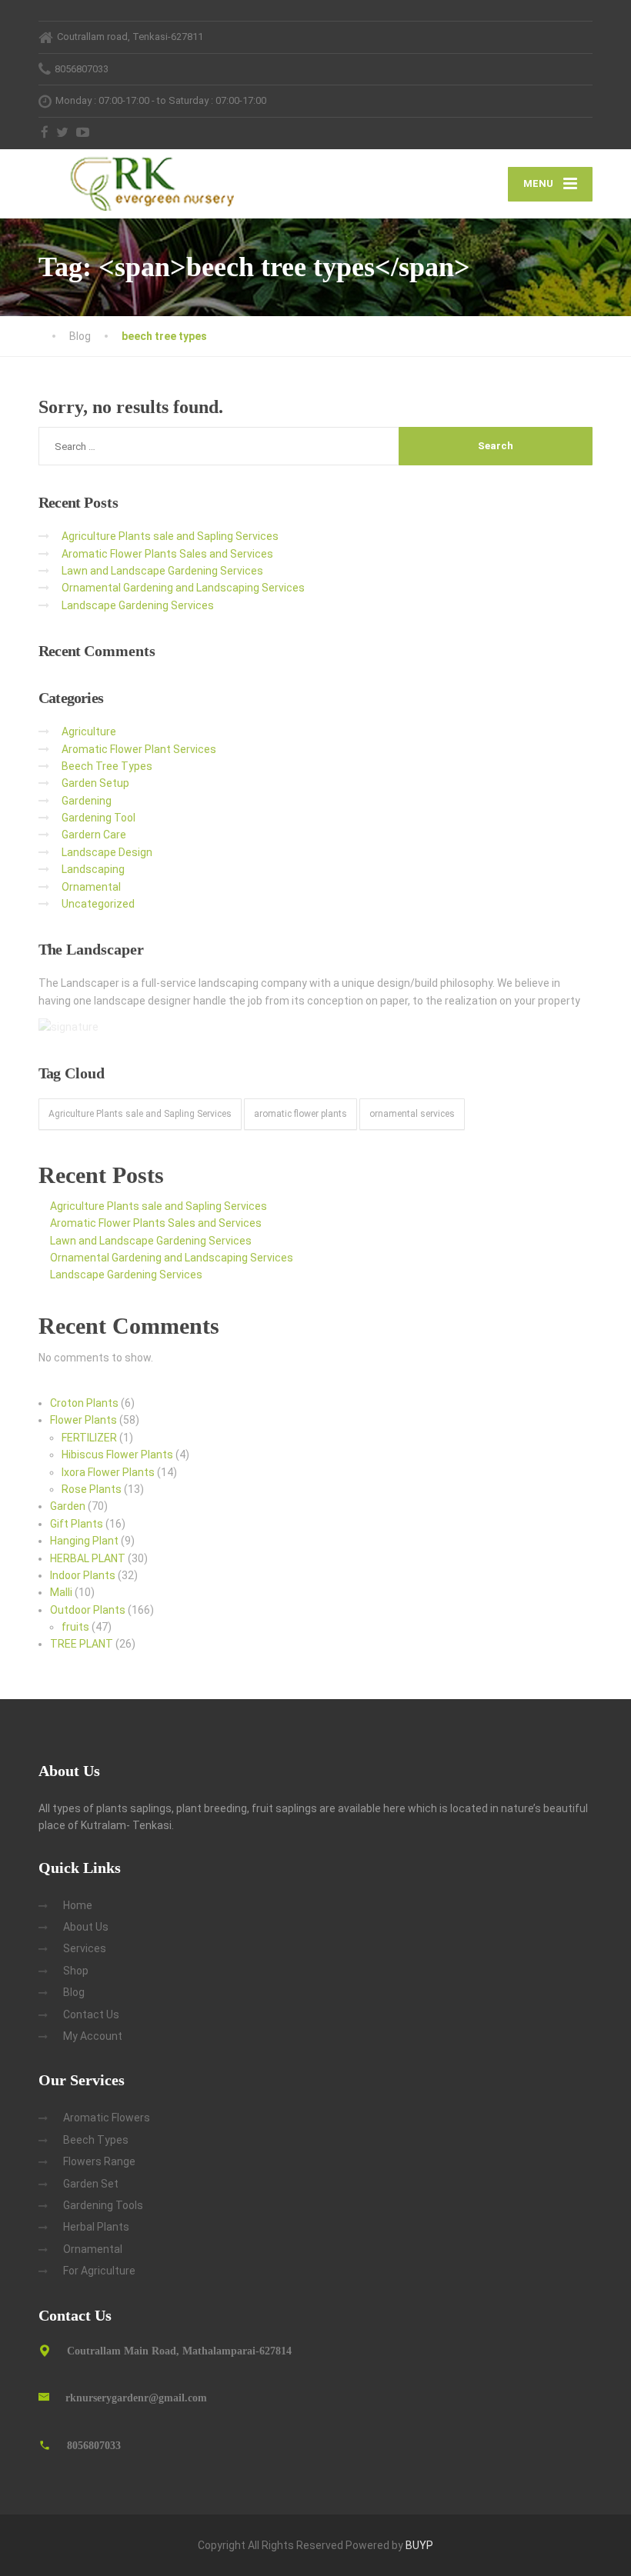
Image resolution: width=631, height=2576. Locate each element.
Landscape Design (107, 852)
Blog (74, 1992)
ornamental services (412, 1114)
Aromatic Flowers (107, 2118)
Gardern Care (94, 835)
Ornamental (91, 887)
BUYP (419, 2545)
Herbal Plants (96, 2227)
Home (78, 1905)
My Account (93, 2036)
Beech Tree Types (107, 766)
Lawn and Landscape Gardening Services (162, 571)
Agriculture (89, 731)
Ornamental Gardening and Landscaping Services (183, 588)
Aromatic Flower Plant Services (139, 749)
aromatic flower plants (300, 1114)
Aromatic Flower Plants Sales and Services (167, 554)
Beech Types (96, 2140)
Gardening (87, 801)
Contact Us (91, 2014)
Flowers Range (99, 2161)
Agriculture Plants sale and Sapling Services (170, 536)
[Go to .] (54, 336)
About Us (86, 1927)
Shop (76, 1971)
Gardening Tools (103, 2205)
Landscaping (93, 869)
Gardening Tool (98, 818)
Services (85, 1948)
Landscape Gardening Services (138, 605)
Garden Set (91, 2184)
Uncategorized (98, 904)
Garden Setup (95, 783)
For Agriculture (99, 2271)
